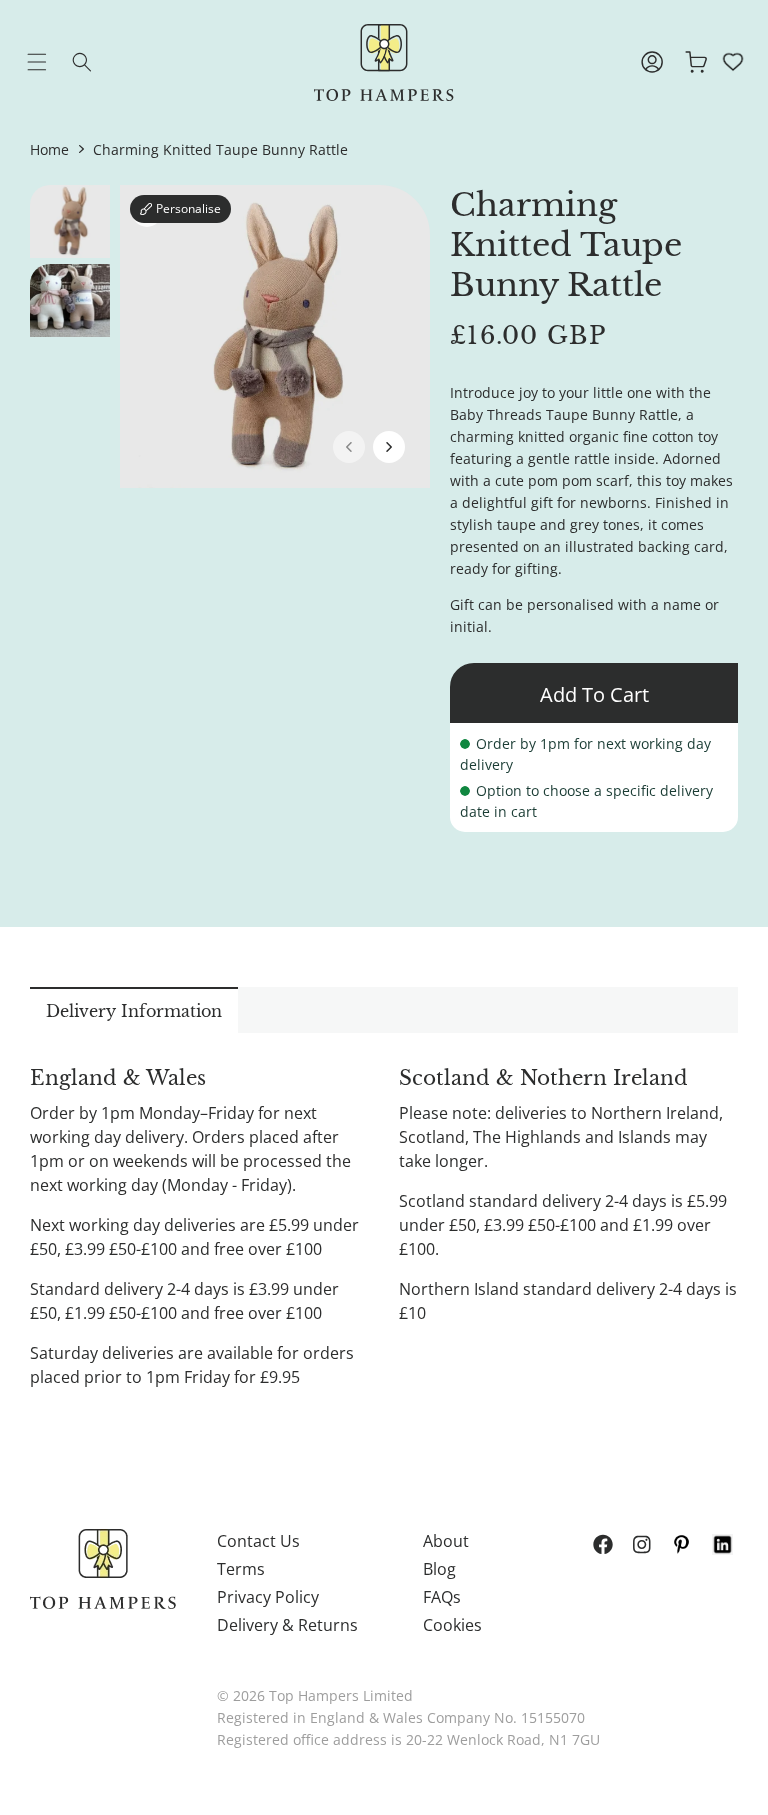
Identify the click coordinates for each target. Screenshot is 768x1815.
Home (49, 149)
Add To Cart (594, 694)
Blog (439, 1569)
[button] (52, 62)
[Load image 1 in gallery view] (70, 221)
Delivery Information (134, 1011)
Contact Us (258, 1541)
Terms (241, 1569)
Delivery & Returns (287, 1625)
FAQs (442, 1597)
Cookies (452, 1625)
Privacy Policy (268, 1597)
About (446, 1541)
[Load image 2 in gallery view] (70, 300)
